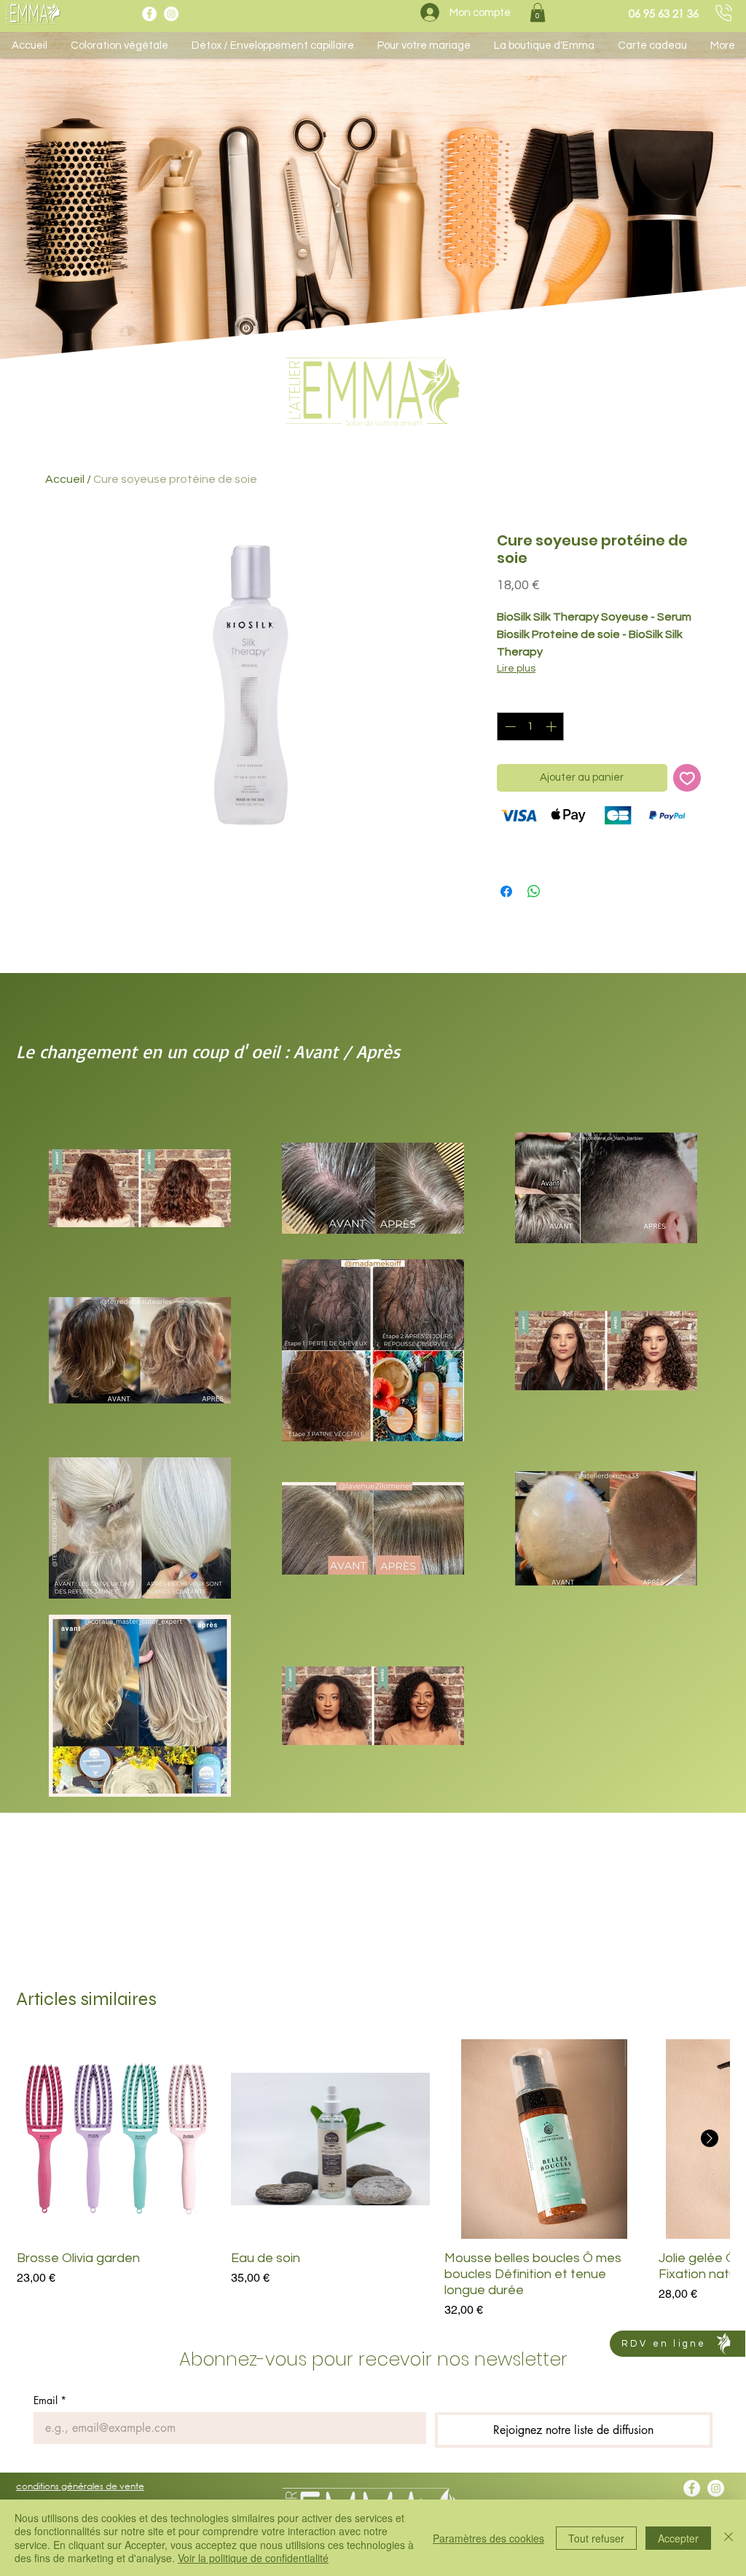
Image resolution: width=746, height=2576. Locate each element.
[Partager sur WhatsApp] (534, 891)
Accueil (65, 479)
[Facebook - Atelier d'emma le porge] (149, 14)
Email (50, 2400)
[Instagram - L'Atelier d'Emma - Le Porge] (171, 14)
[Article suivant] (710, 2138)
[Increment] (553, 726)
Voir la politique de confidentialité (253, 2558)
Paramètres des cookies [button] (488, 2538)
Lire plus (516, 669)
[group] (373, 2179)
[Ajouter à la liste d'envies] (687, 778)
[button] (538, 12)
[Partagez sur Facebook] (506, 891)
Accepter (678, 2538)
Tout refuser (596, 2538)
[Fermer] (729, 2538)
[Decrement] (509, 726)
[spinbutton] (531, 726)
